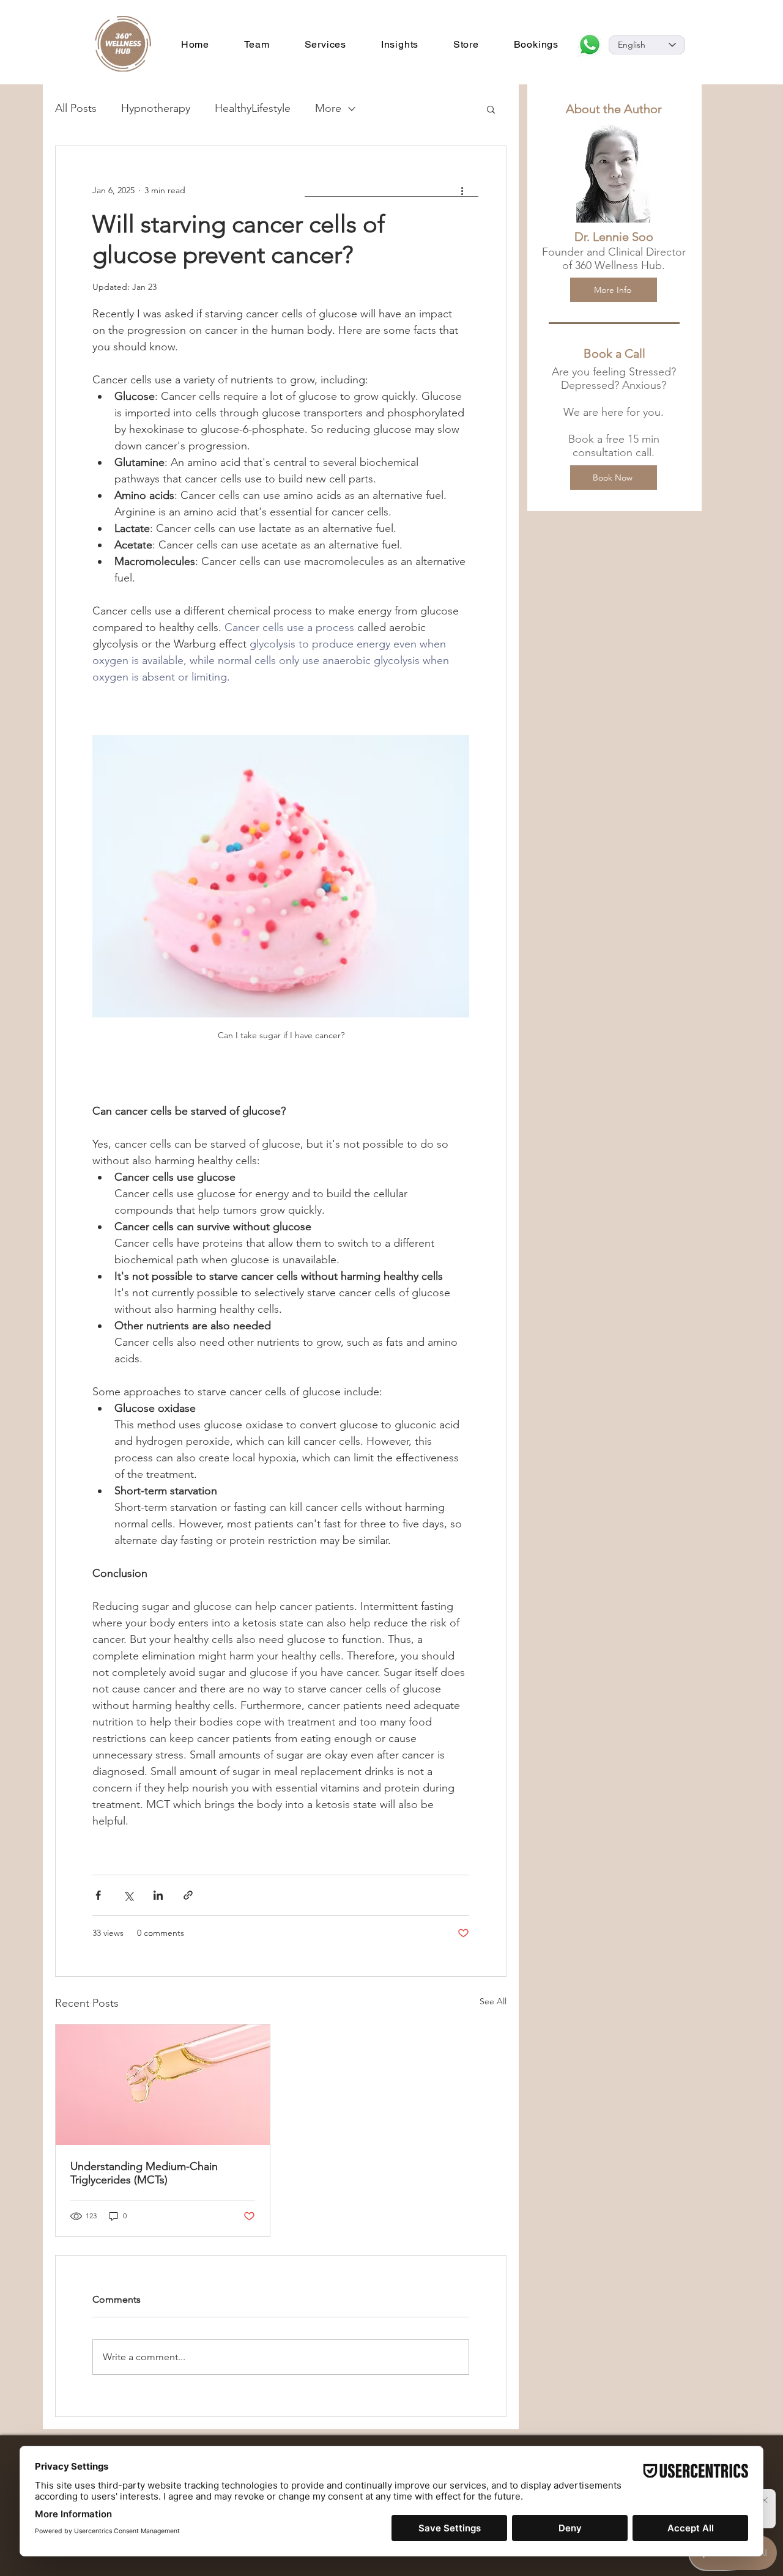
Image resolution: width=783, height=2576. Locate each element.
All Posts (76, 108)
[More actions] (462, 190)
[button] (491, 109)
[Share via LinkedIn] (158, 1895)
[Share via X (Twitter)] (128, 1895)
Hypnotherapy (156, 108)
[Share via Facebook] (98, 1895)
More (328, 108)
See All (493, 2001)
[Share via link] (188, 1895)
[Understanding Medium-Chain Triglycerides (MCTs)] (163, 2085)
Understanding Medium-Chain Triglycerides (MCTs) (144, 2173)
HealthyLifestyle (253, 108)
